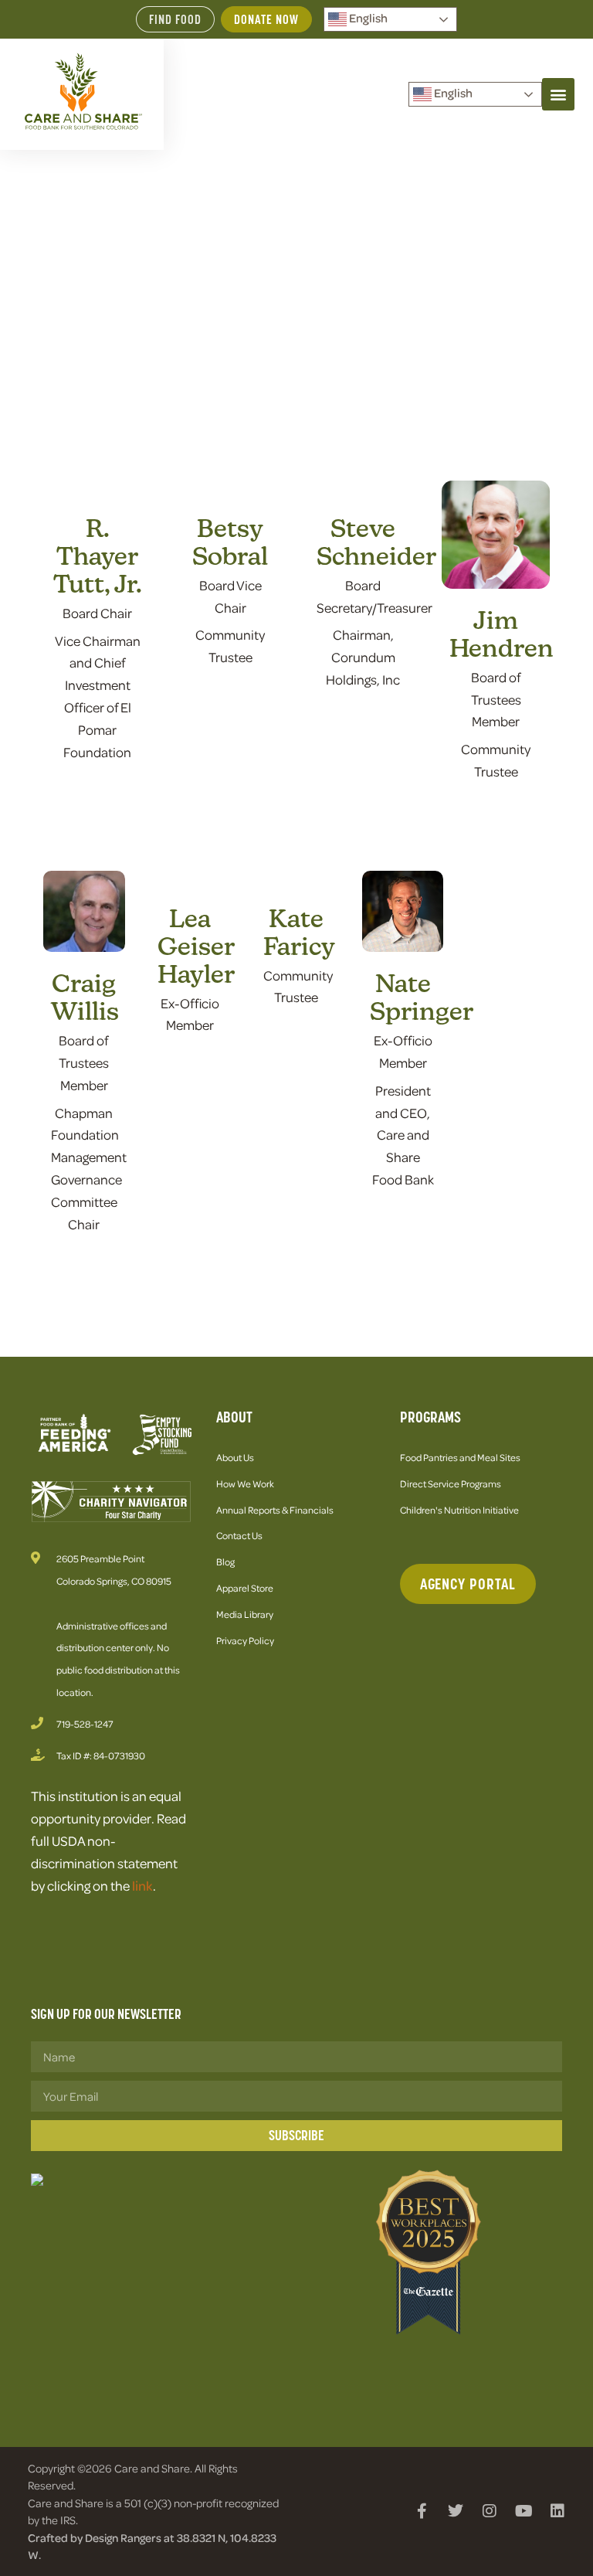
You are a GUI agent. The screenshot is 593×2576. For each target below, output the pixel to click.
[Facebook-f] (422, 2511)
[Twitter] (456, 2511)
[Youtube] (524, 2511)
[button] (558, 94)
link (142, 1885)
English (367, 18)
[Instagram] (490, 2511)
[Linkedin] (557, 2511)
